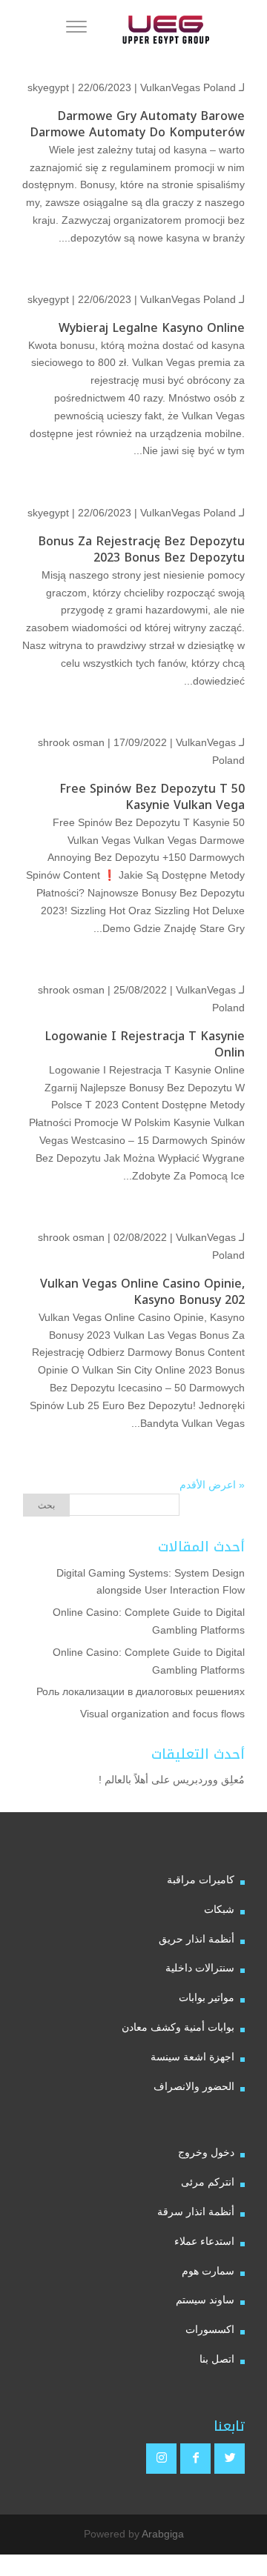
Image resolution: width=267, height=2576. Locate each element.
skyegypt (48, 87)
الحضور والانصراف (194, 2086)
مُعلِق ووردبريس (209, 1780)
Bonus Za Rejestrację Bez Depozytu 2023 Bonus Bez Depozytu (141, 549)
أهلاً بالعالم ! (123, 1780)
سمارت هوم (208, 2271)
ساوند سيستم (205, 2300)
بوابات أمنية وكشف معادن (178, 2027)
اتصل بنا (217, 2359)
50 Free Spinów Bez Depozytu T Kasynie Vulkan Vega (152, 797)
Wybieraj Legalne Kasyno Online (152, 328)
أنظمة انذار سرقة (196, 2211)
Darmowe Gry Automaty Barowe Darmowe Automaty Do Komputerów (137, 124)
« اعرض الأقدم (212, 1485)
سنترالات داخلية (200, 1968)
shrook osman (71, 742)
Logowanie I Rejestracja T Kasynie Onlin (145, 1044)
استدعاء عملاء (204, 2241)
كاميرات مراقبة (201, 1880)
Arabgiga (163, 2534)
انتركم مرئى (208, 2182)
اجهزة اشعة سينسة (192, 2057)
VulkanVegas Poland (188, 87)
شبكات (219, 1909)
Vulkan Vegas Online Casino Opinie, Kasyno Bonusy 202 (142, 1292)
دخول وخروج (206, 2152)
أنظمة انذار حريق (197, 1939)
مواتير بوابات (207, 1997)
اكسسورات (210, 2329)
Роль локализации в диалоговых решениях (141, 1691)
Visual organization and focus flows (162, 1714)
